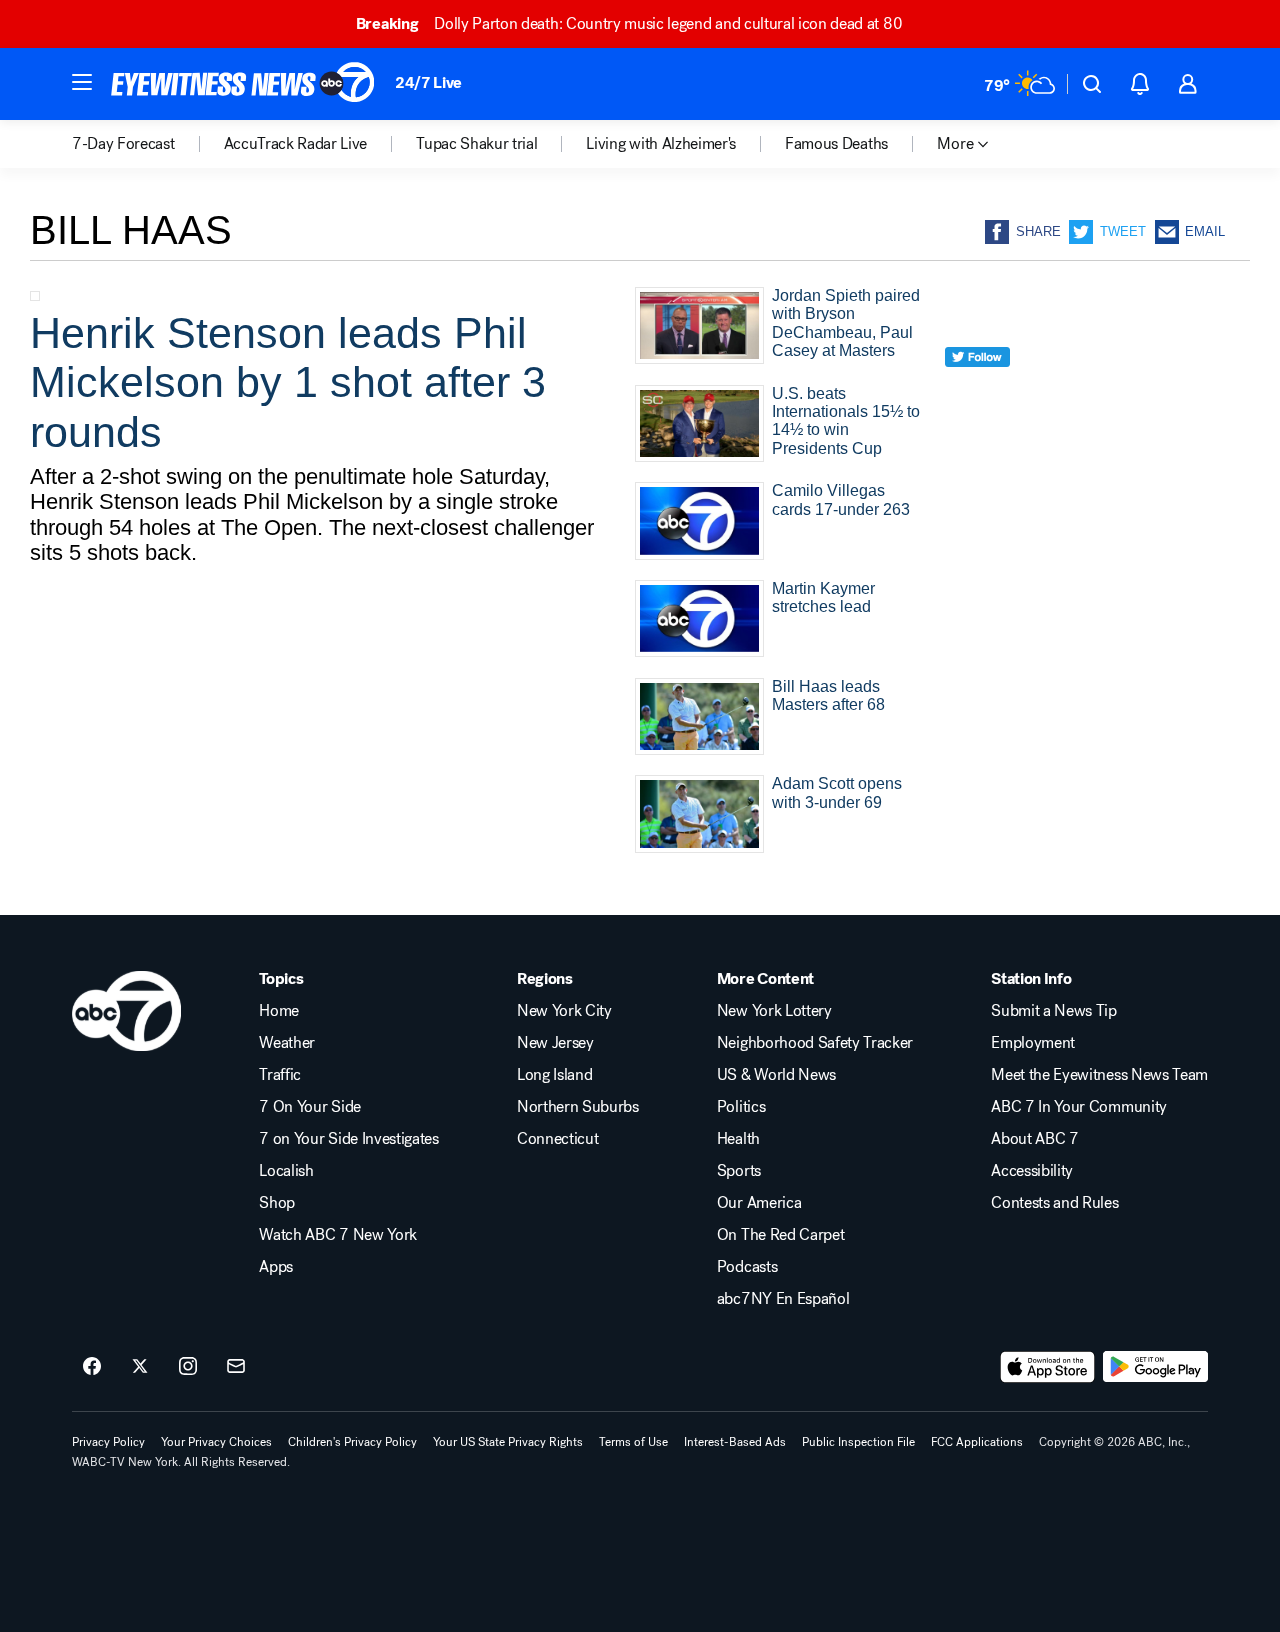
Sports (739, 1171)
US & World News (776, 1075)
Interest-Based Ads (735, 1442)
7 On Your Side (310, 1107)
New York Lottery (774, 1011)
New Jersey (555, 1043)
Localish (286, 1171)
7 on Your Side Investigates (348, 1139)
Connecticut (557, 1139)
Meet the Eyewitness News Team (1099, 1075)
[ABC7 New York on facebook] (92, 1367)
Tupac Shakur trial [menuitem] (476, 144)
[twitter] (977, 393)
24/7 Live (428, 82)
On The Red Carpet (781, 1235)
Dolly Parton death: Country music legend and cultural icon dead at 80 (629, 23)
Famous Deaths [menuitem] (836, 144)
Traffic (280, 1075)
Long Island (554, 1075)
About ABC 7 (1034, 1139)
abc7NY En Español (783, 1299)
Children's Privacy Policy (352, 1442)
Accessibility (1032, 1171)
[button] (82, 82)
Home (279, 1011)
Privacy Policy (108, 1442)
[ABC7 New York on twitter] (140, 1367)
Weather (287, 1043)
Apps (276, 1267)
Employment (1033, 1043)
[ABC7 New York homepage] (243, 84)
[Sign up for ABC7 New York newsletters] (236, 1367)
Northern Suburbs (578, 1107)
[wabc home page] (126, 1011)
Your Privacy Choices (216, 1442)
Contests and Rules (1054, 1203)
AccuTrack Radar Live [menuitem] (296, 144)
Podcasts (747, 1267)
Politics (741, 1107)
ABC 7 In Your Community (1079, 1107)
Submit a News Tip (1054, 1011)
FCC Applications (977, 1442)
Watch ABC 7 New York (338, 1235)
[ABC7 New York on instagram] (188, 1367)
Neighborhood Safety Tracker (815, 1043)
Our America (759, 1203)
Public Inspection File (858, 1442)
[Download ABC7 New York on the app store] (1048, 1367)
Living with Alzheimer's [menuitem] (661, 144)
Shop (277, 1203)
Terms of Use (633, 1442)
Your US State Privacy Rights (508, 1442)
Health (738, 1139)
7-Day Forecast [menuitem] (123, 144)
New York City (564, 1011)
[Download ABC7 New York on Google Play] (1155, 1367)
